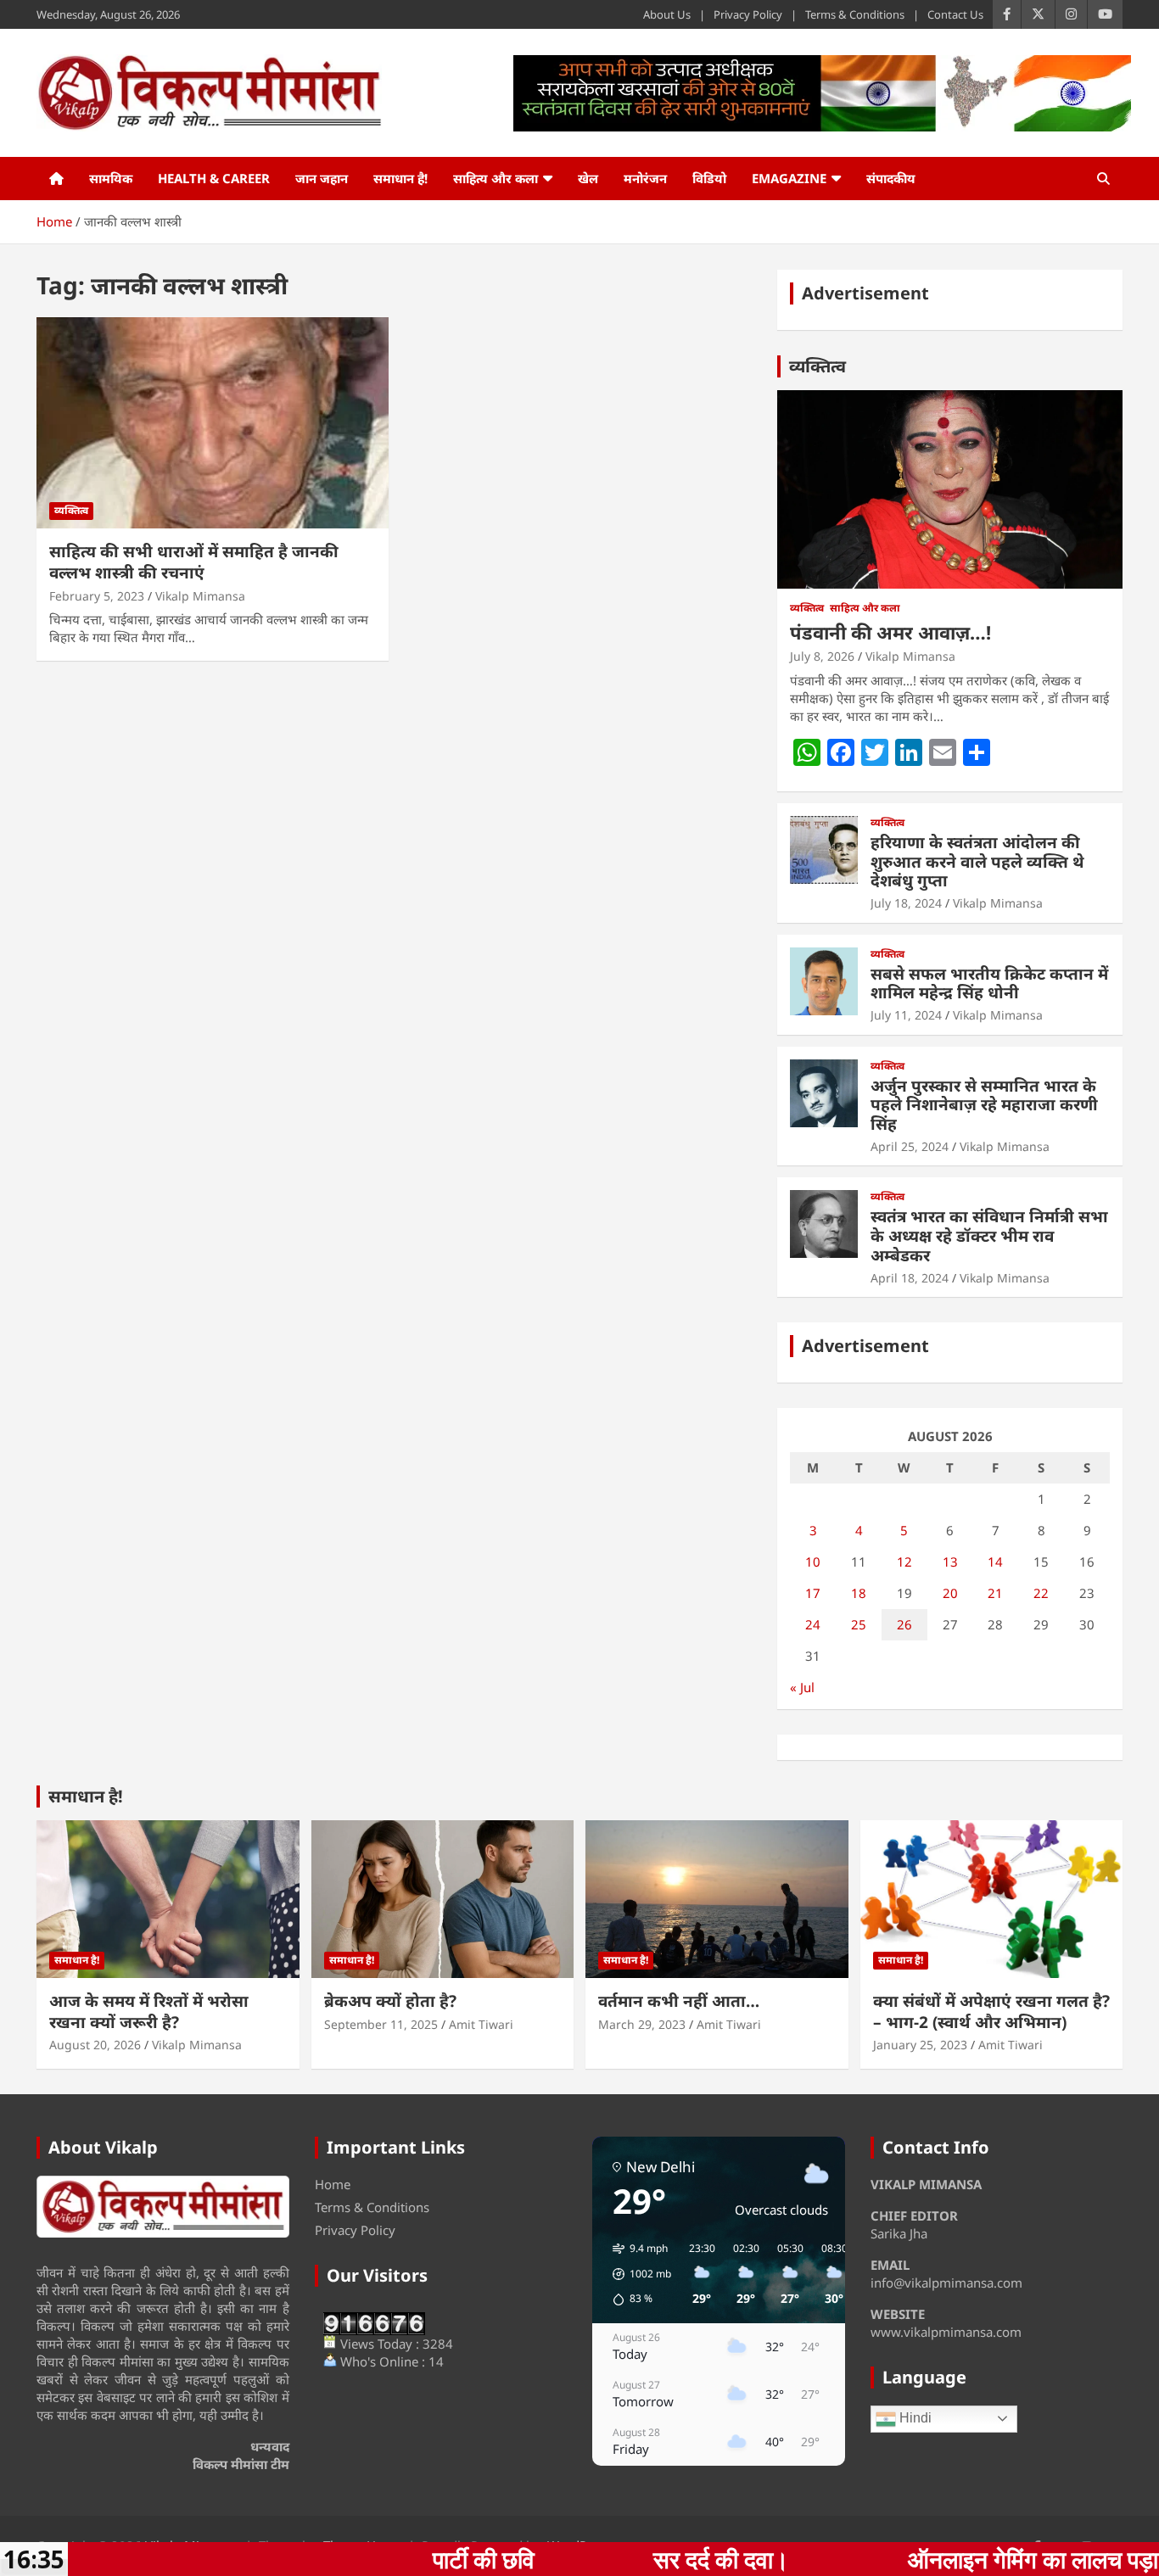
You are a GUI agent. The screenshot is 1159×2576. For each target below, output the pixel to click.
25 (859, 1624)
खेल (588, 178)
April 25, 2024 (910, 1146)
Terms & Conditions (855, 14)
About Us (667, 14)
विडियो (709, 178)
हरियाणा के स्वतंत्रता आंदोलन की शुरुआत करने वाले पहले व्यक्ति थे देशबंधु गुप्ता (977, 862)
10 (813, 1562)
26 (904, 1624)
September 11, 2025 (381, 2024)
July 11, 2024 (906, 1015)
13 (950, 1562)
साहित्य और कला (496, 178)
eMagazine (789, 178)
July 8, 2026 (822, 656)
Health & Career (214, 178)
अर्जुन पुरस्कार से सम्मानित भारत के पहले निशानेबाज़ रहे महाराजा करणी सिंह (984, 1105)
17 (813, 1593)
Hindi (914, 2418)
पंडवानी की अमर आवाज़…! (890, 632)
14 (995, 1562)
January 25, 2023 (920, 2045)
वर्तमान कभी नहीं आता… (679, 2001)
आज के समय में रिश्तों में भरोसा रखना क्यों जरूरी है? (149, 2012)
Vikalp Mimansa (200, 596)
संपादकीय (891, 178)
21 (995, 1593)
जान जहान (322, 178)
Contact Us (955, 14)
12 (904, 1562)
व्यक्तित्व (71, 510)
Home (333, 2184)
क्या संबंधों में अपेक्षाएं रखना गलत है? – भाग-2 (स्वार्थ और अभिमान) (991, 2012)
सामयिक (111, 178)
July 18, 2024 (906, 903)
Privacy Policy (748, 14)
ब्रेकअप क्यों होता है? (390, 2001)
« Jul (802, 1687)
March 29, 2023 (642, 2024)
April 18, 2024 (910, 1278)
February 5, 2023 (97, 596)
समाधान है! (400, 178)
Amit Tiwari (481, 2024)
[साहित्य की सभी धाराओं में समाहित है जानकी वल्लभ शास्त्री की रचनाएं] (213, 423)
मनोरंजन (645, 178)
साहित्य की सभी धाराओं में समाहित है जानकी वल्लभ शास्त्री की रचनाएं (194, 562)
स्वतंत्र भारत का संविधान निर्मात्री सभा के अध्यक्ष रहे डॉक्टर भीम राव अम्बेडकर (989, 1236)
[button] (636, 2274)
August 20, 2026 (95, 2045)
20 (950, 1593)
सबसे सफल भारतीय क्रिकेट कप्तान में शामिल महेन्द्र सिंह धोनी (989, 983)
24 (813, 1624)
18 (859, 1593)
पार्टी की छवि (341, 2559)
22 (1041, 1593)
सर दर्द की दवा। (579, 2559)
